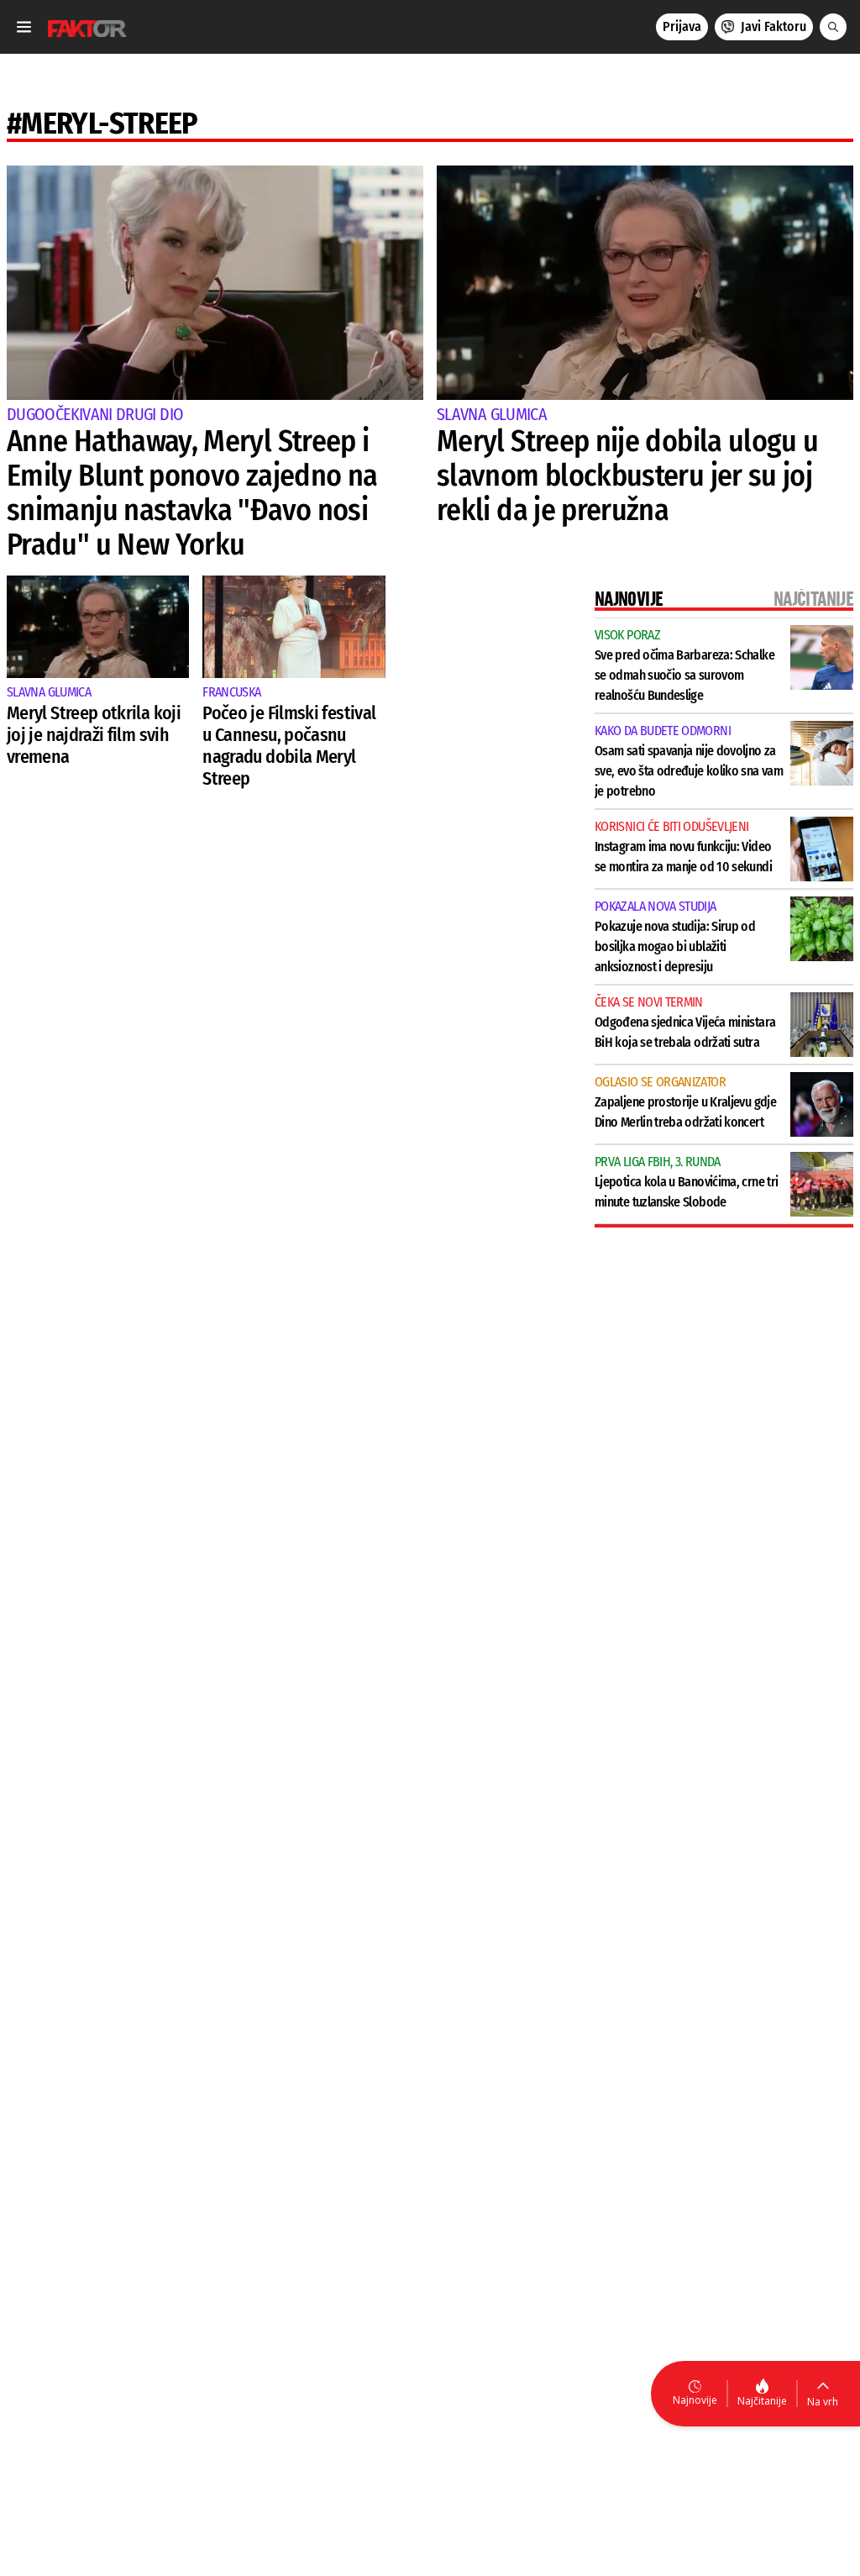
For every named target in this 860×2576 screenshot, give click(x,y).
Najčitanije (762, 2401)
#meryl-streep (102, 124)
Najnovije (695, 2400)
